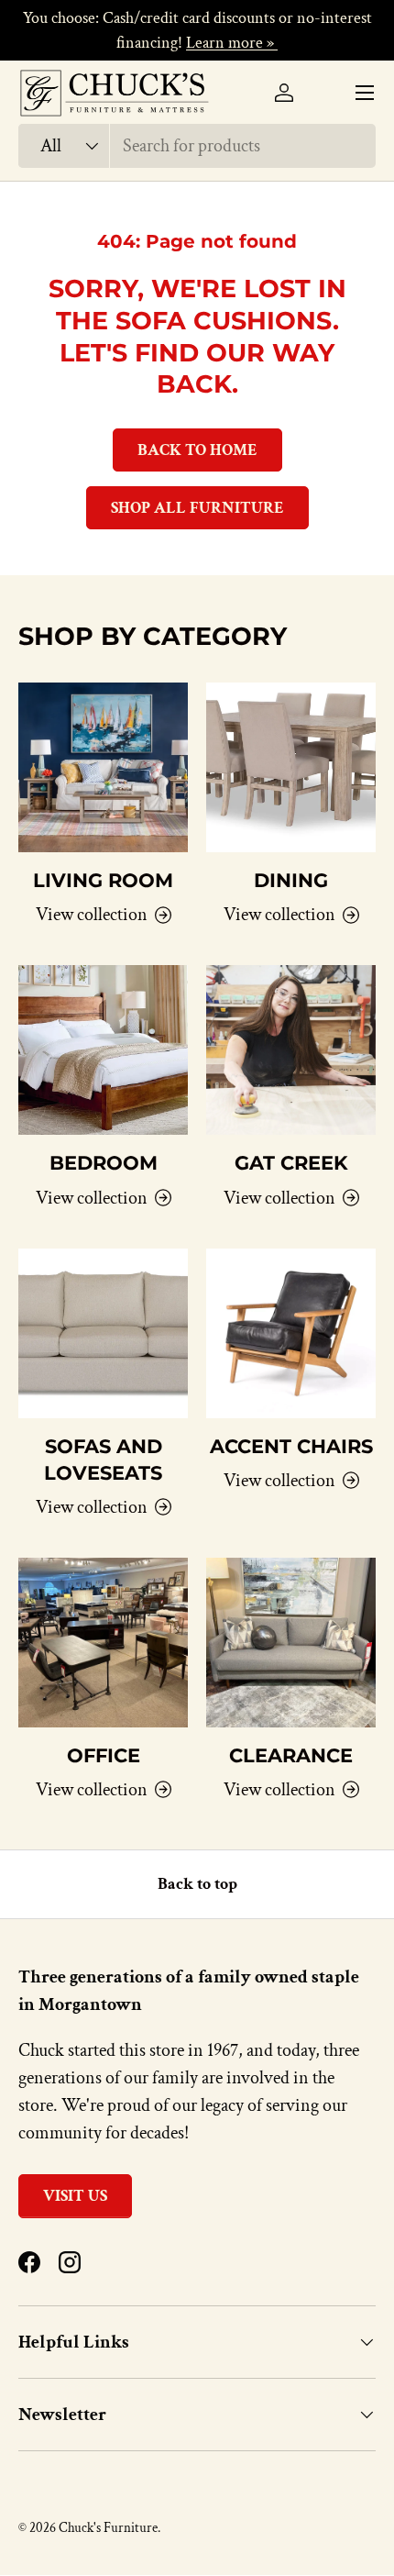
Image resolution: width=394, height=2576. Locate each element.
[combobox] (197, 146)
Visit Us (75, 2196)
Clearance (291, 1755)
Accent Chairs (291, 1446)
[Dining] (291, 767)
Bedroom (104, 1163)
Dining (291, 880)
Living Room (103, 880)
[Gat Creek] (291, 1050)
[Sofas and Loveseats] (103, 1333)
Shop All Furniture (197, 508)
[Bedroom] (103, 1050)
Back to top (197, 1884)
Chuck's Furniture (108, 2528)
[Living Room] (103, 767)
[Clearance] (291, 1643)
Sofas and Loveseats (103, 1460)
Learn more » (232, 43)
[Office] (103, 1643)
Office (104, 1755)
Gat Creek (291, 1163)
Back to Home (197, 450)
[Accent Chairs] (291, 1333)
